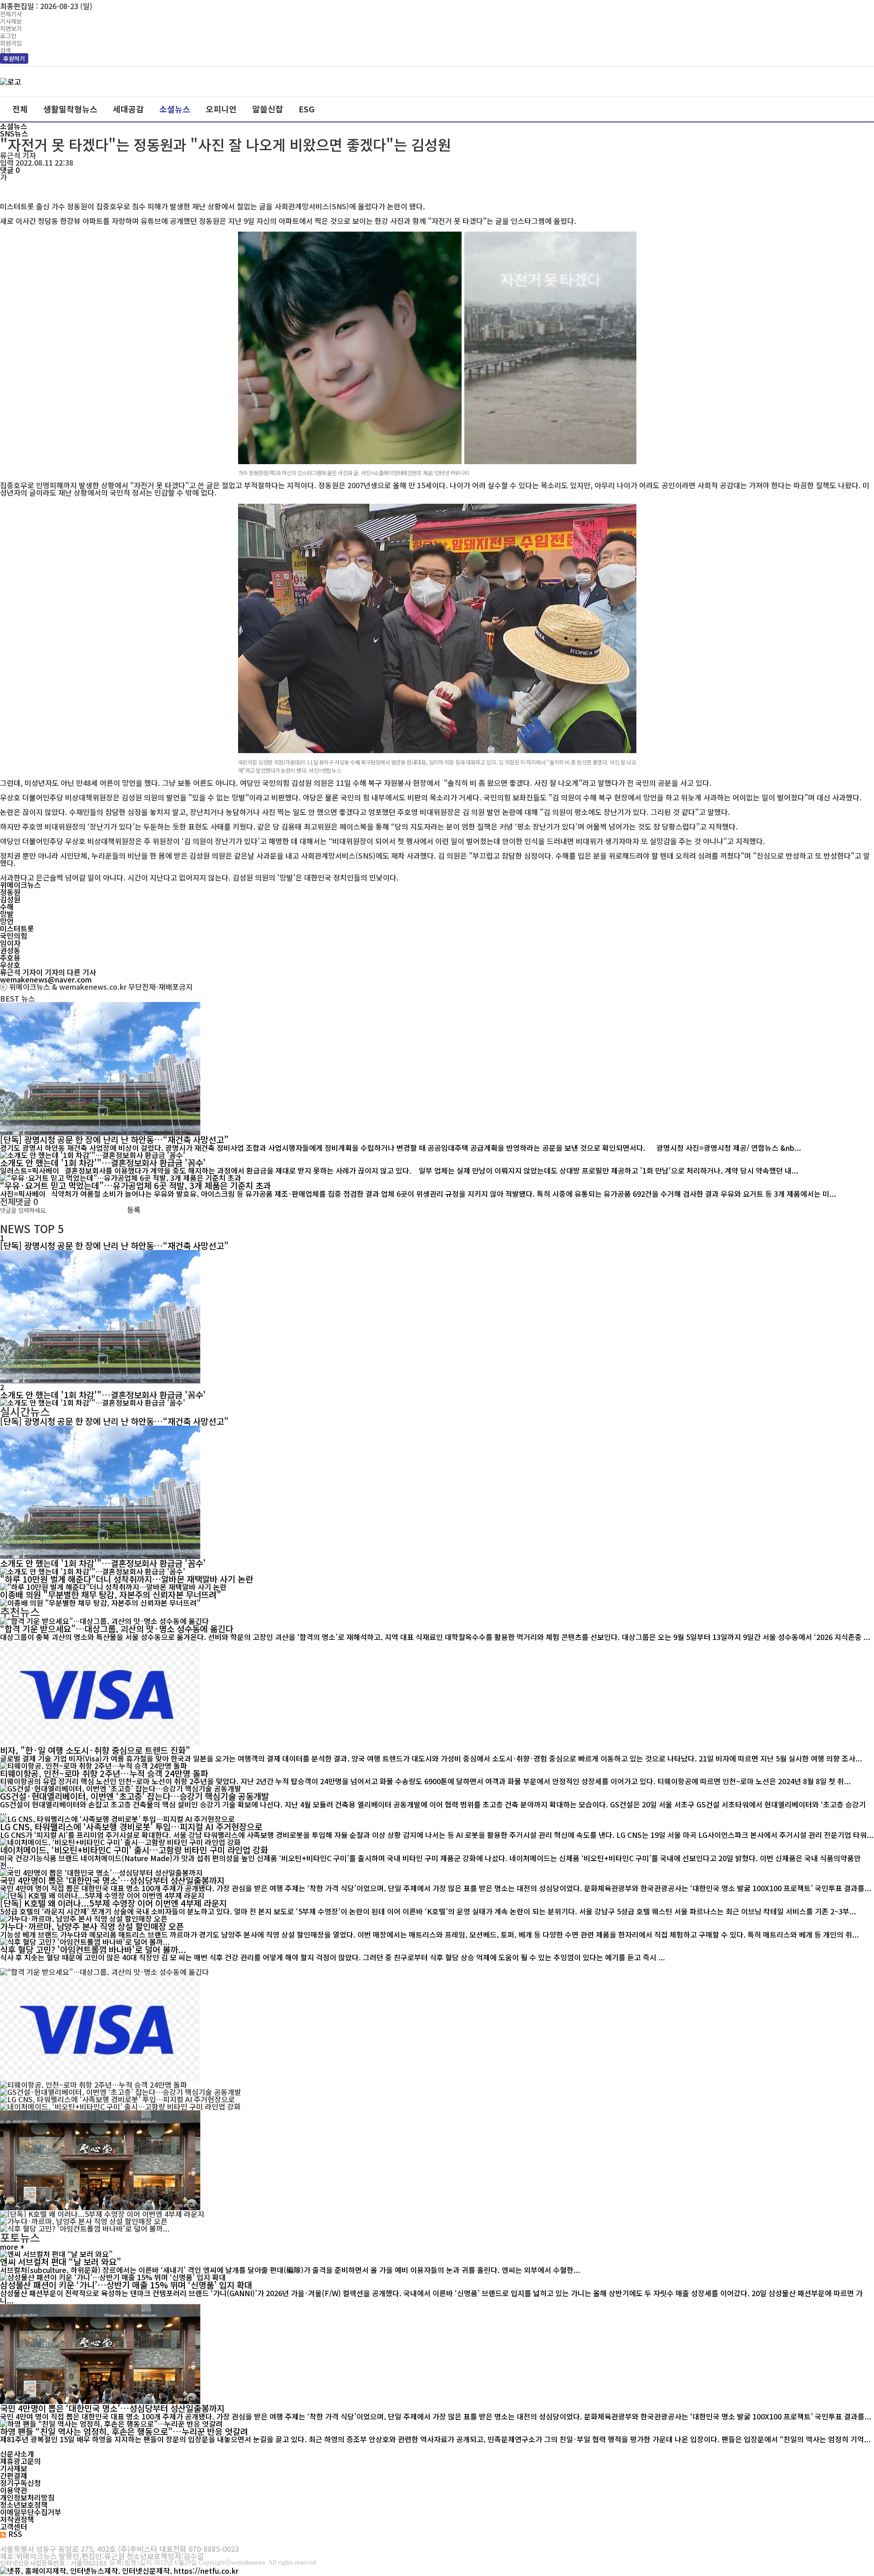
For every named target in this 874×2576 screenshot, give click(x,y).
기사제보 (11, 21)
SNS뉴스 (14, 133)
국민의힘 (14, 936)
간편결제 (14, 2475)
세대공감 (128, 109)
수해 (7, 906)
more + (12, 2247)
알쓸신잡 (268, 109)
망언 (7, 921)
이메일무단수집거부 (31, 2512)
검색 (5, 50)
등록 (134, 1210)
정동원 (10, 892)
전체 (20, 109)
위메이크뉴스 (20, 885)
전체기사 (11, 14)
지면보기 (11, 28)
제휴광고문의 (20, 2461)
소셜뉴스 (175, 109)
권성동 (10, 950)
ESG (307, 109)
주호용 (10, 957)
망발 (7, 914)
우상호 (10, 965)
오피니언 (221, 109)
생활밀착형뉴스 (70, 109)
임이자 (10, 943)
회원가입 (11, 43)
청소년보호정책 (24, 2505)
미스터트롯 (17, 928)
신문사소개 (17, 2454)
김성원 (10, 899)
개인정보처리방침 (27, 2497)
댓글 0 (10, 170)
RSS (15, 2534)
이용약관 (14, 2490)
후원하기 (14, 58)
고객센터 (14, 2526)
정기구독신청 (20, 2483)
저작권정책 (17, 2519)
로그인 (8, 36)
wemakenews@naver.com (46, 979)
